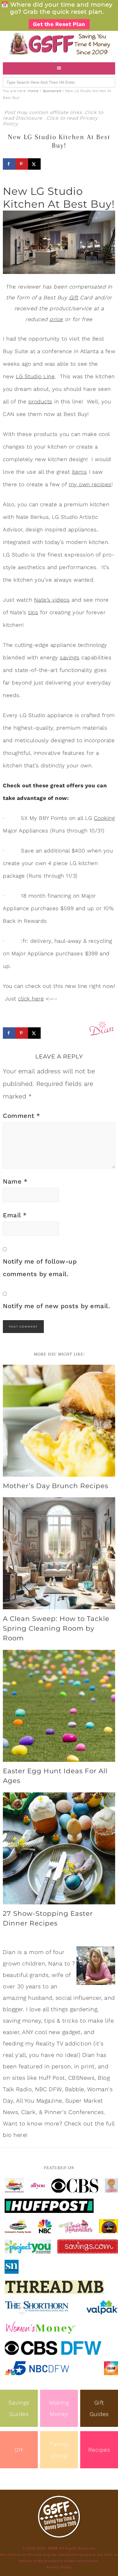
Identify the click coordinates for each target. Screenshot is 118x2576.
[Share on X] (34, 164)
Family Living (59, 2450)
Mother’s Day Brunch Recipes (56, 1486)
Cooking (105, 818)
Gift (74, 298)
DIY (19, 2450)
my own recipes (90, 484)
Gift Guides (99, 2408)
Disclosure (30, 118)
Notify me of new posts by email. (56, 1306)
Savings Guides (19, 2408)
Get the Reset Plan (59, 24)
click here (31, 999)
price (56, 319)
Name (15, 1181)
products (40, 402)
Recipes (99, 2450)
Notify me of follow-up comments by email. (40, 1268)
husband (40, 1998)
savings (70, 657)
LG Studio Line (35, 376)
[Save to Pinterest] (22, 164)
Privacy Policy (59, 2567)
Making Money (59, 2408)
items (79, 472)
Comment (22, 1116)
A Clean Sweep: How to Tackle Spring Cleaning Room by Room (56, 1628)
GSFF (59, 44)
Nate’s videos (52, 600)
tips (33, 612)
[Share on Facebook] (9, 164)
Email (15, 1215)
